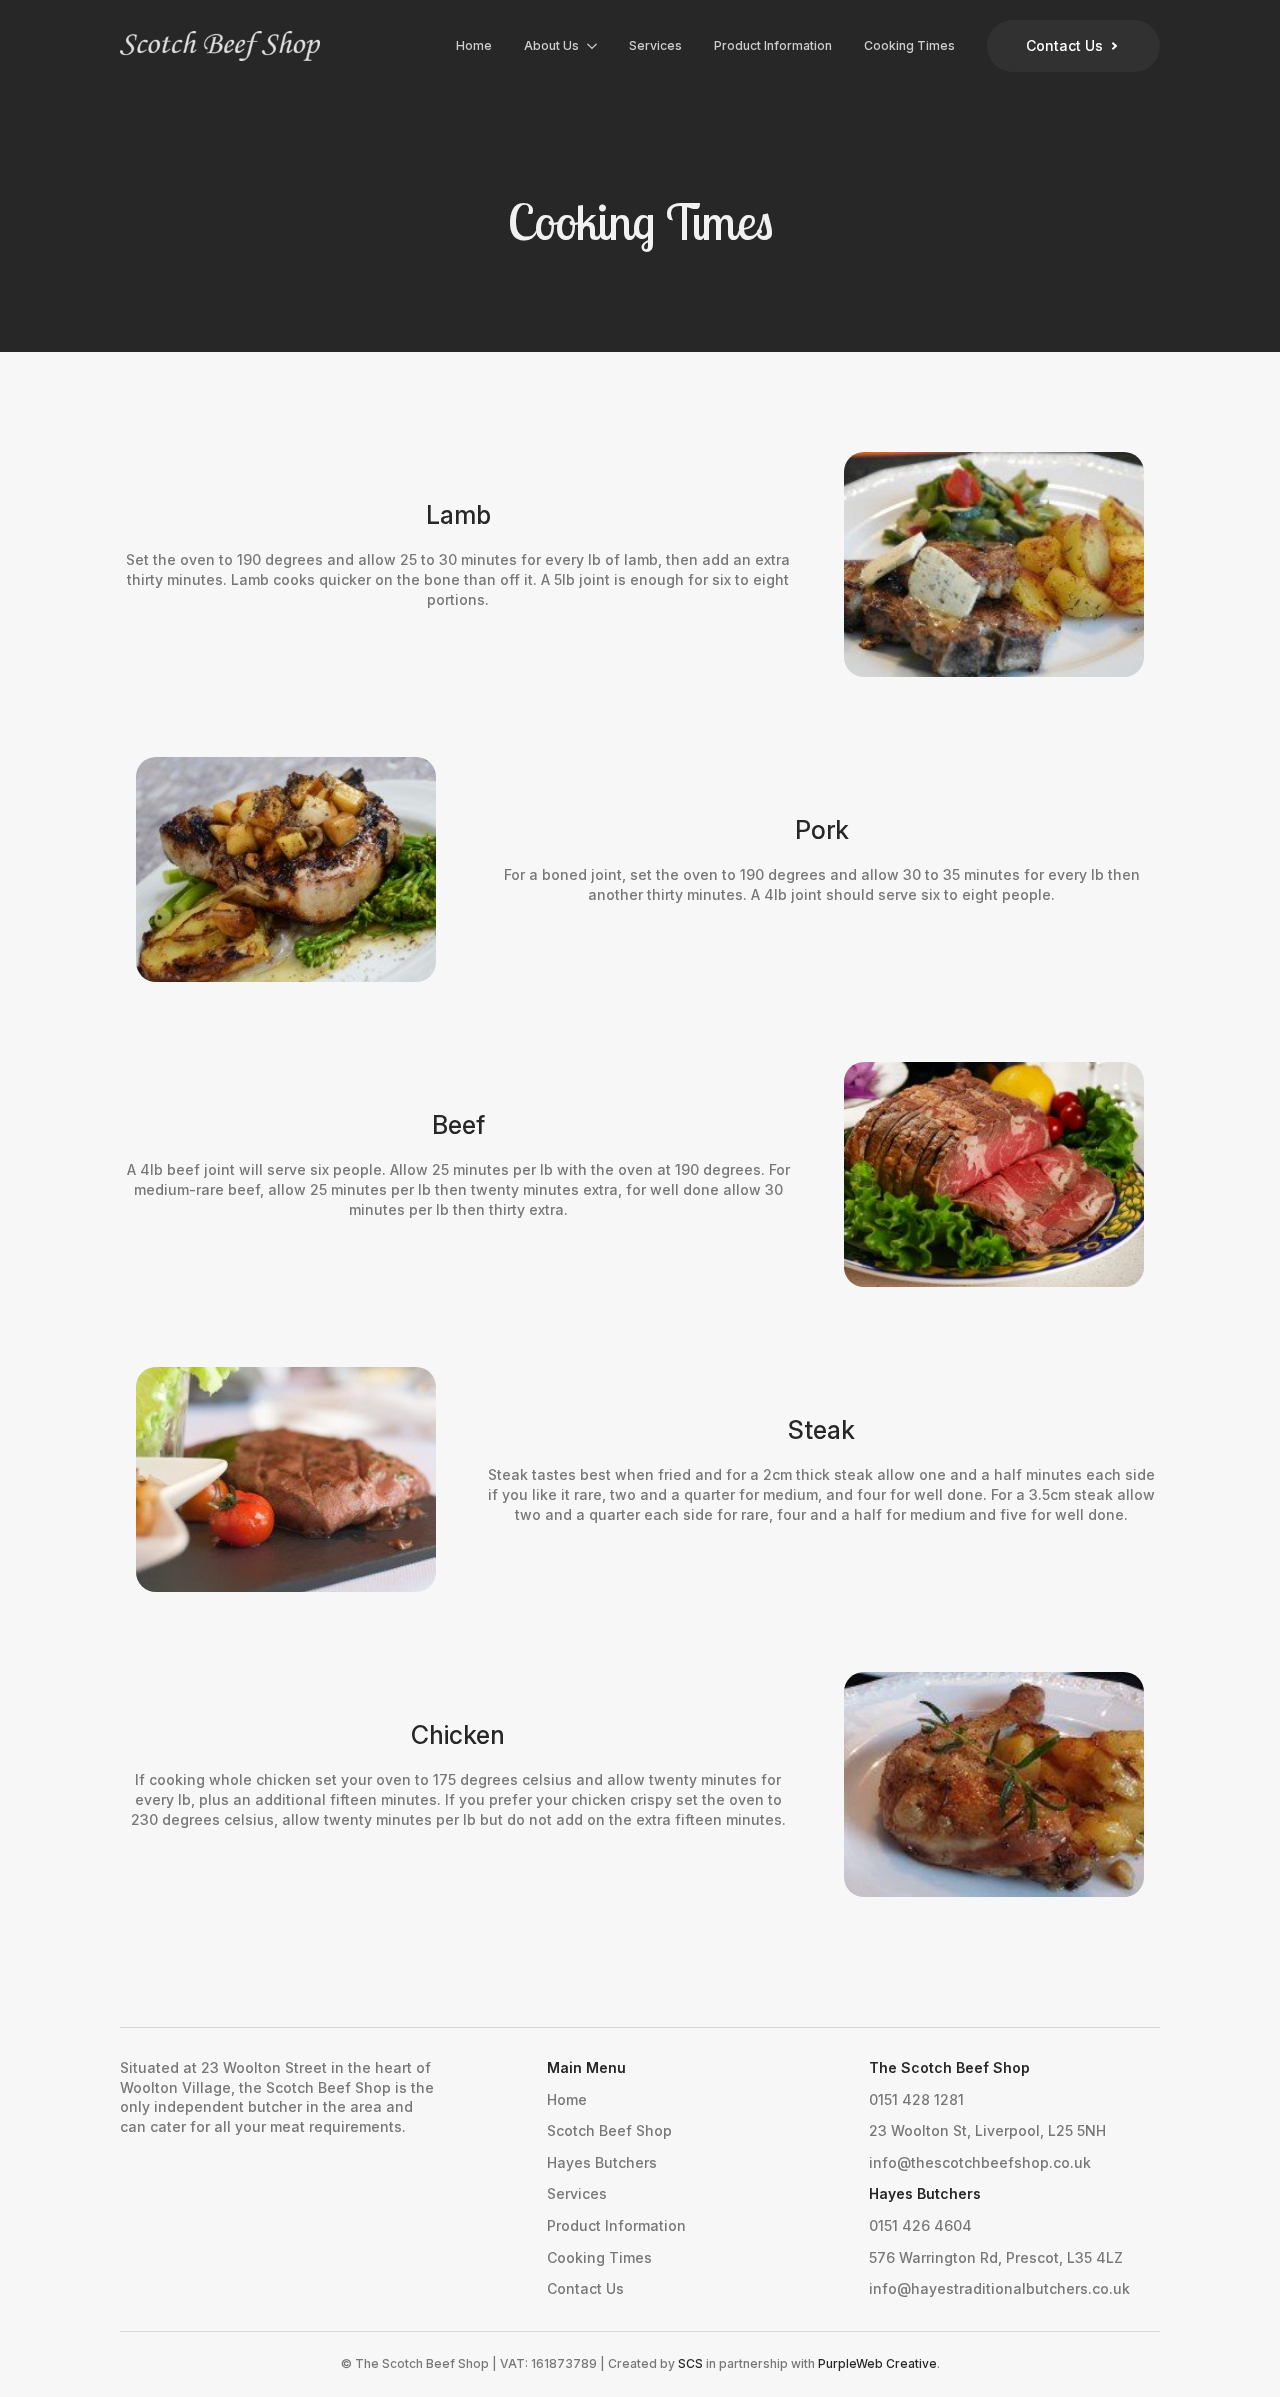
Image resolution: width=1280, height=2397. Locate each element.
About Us (551, 45)
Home (474, 45)
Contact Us (585, 2288)
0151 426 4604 (920, 2225)
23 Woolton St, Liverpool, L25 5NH (987, 2130)
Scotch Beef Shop (609, 2130)
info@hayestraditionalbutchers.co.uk (999, 2288)
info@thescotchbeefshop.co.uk (980, 2162)
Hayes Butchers (602, 2162)
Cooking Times (909, 45)
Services (655, 45)
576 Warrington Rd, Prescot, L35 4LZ (996, 2257)
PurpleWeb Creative (877, 2363)
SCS (690, 2363)
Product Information (773, 45)
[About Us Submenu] (596, 46)
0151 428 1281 (916, 2099)
